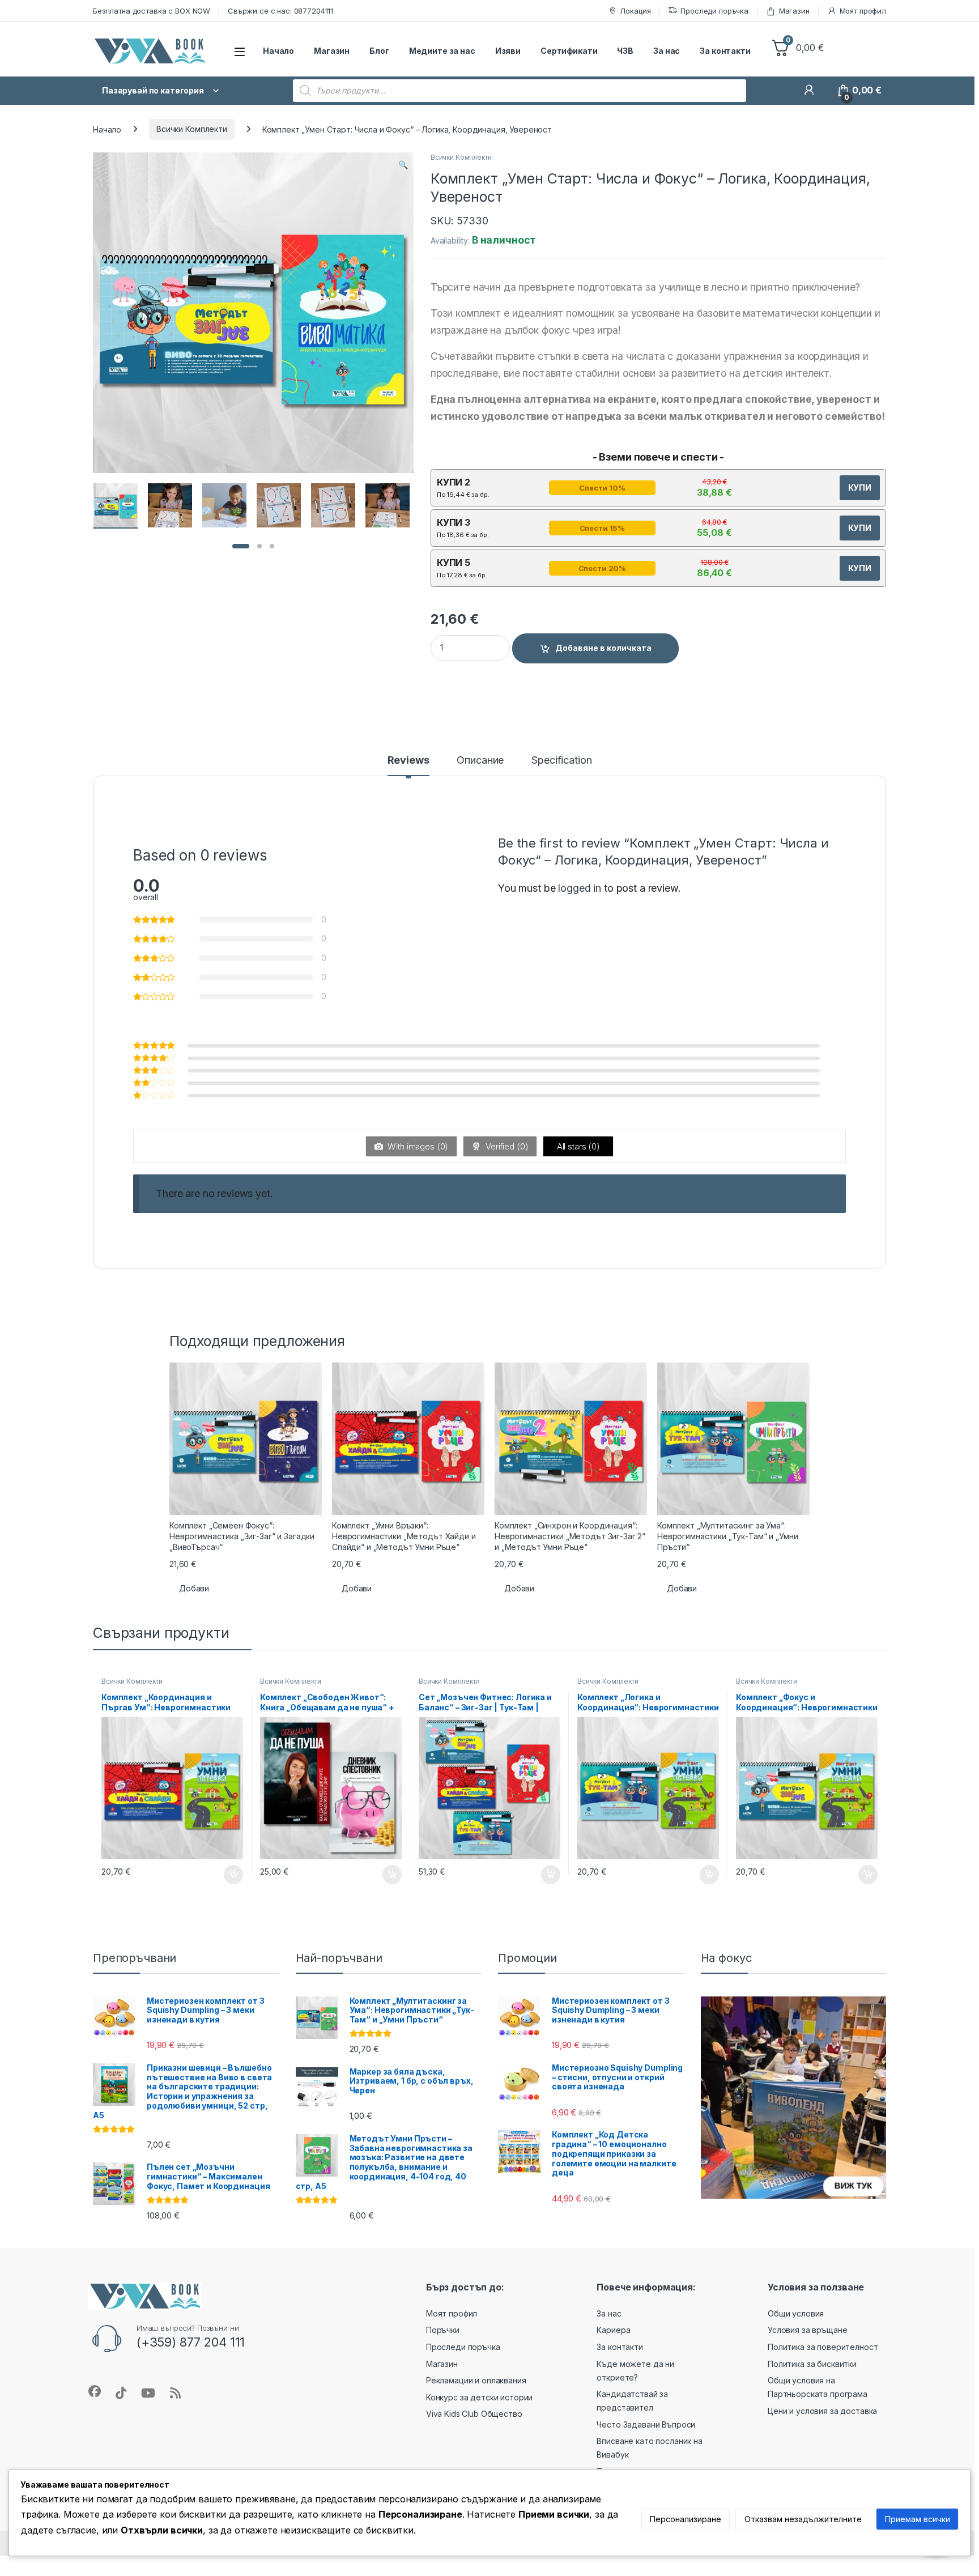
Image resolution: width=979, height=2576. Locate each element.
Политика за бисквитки (812, 2364)
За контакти (725, 51)
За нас (667, 51)
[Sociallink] (95, 2391)
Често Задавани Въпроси (646, 2424)
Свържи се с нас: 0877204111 (280, 11)
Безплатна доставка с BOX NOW (152, 11)
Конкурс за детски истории (480, 2397)
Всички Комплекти (192, 129)
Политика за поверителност (823, 2347)
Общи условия (796, 2313)
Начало (278, 51)
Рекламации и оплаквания (476, 2380)
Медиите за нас (442, 51)
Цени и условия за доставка (822, 2411)
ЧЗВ (625, 51)
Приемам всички (918, 2519)
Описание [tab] (480, 761)
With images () (417, 1146)
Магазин (794, 11)
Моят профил (863, 11)
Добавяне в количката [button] (223, 1875)
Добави (194, 1588)
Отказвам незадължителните (803, 2519)
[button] (403, 165)
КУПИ (860, 487)
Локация (635, 11)
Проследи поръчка (714, 11)
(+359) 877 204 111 (191, 2342)
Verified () (506, 1146)
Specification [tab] (561, 761)
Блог (379, 51)
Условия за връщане (807, 2330)
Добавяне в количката (603, 648)
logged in (580, 888)
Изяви (508, 51)
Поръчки (443, 2330)
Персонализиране (686, 2519)
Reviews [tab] (408, 761)
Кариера (613, 2330)
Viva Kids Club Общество (474, 2414)
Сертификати (569, 51)
